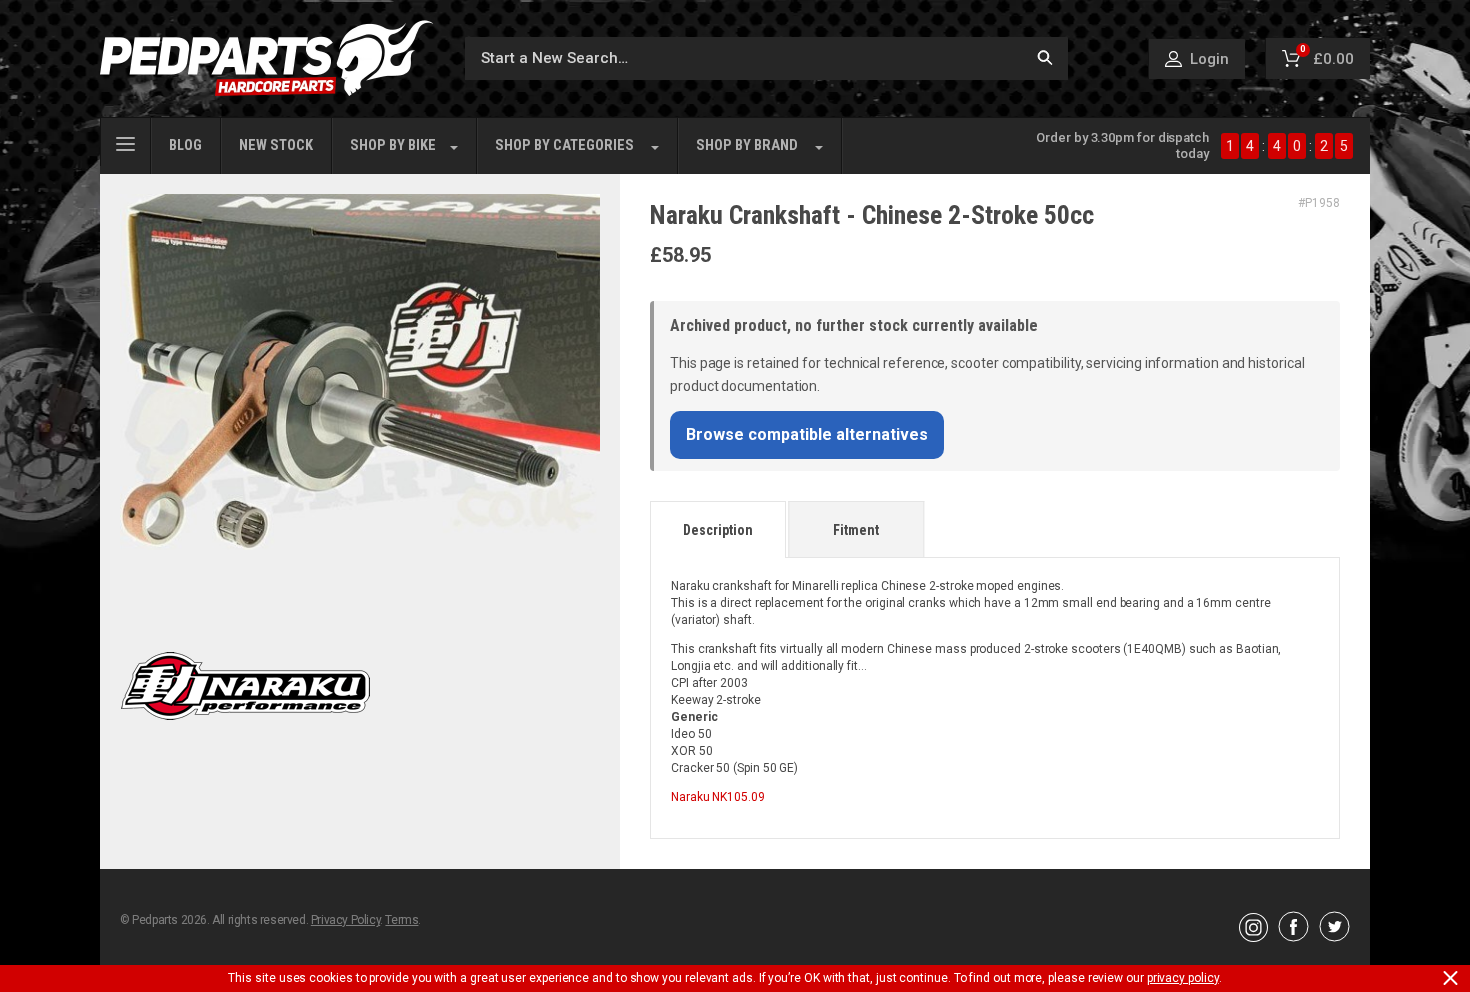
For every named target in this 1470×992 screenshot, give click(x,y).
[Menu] (125, 142)
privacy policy (1183, 978)
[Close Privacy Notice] (1450, 978)
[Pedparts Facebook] (1293, 937)
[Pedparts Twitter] (1334, 937)
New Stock (276, 145)
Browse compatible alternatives (807, 434)
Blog (185, 145)
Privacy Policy (345, 920)
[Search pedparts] (1045, 58)
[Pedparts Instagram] (1253, 937)
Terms (401, 920)
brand (747, 145)
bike (393, 145)
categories (564, 145)
